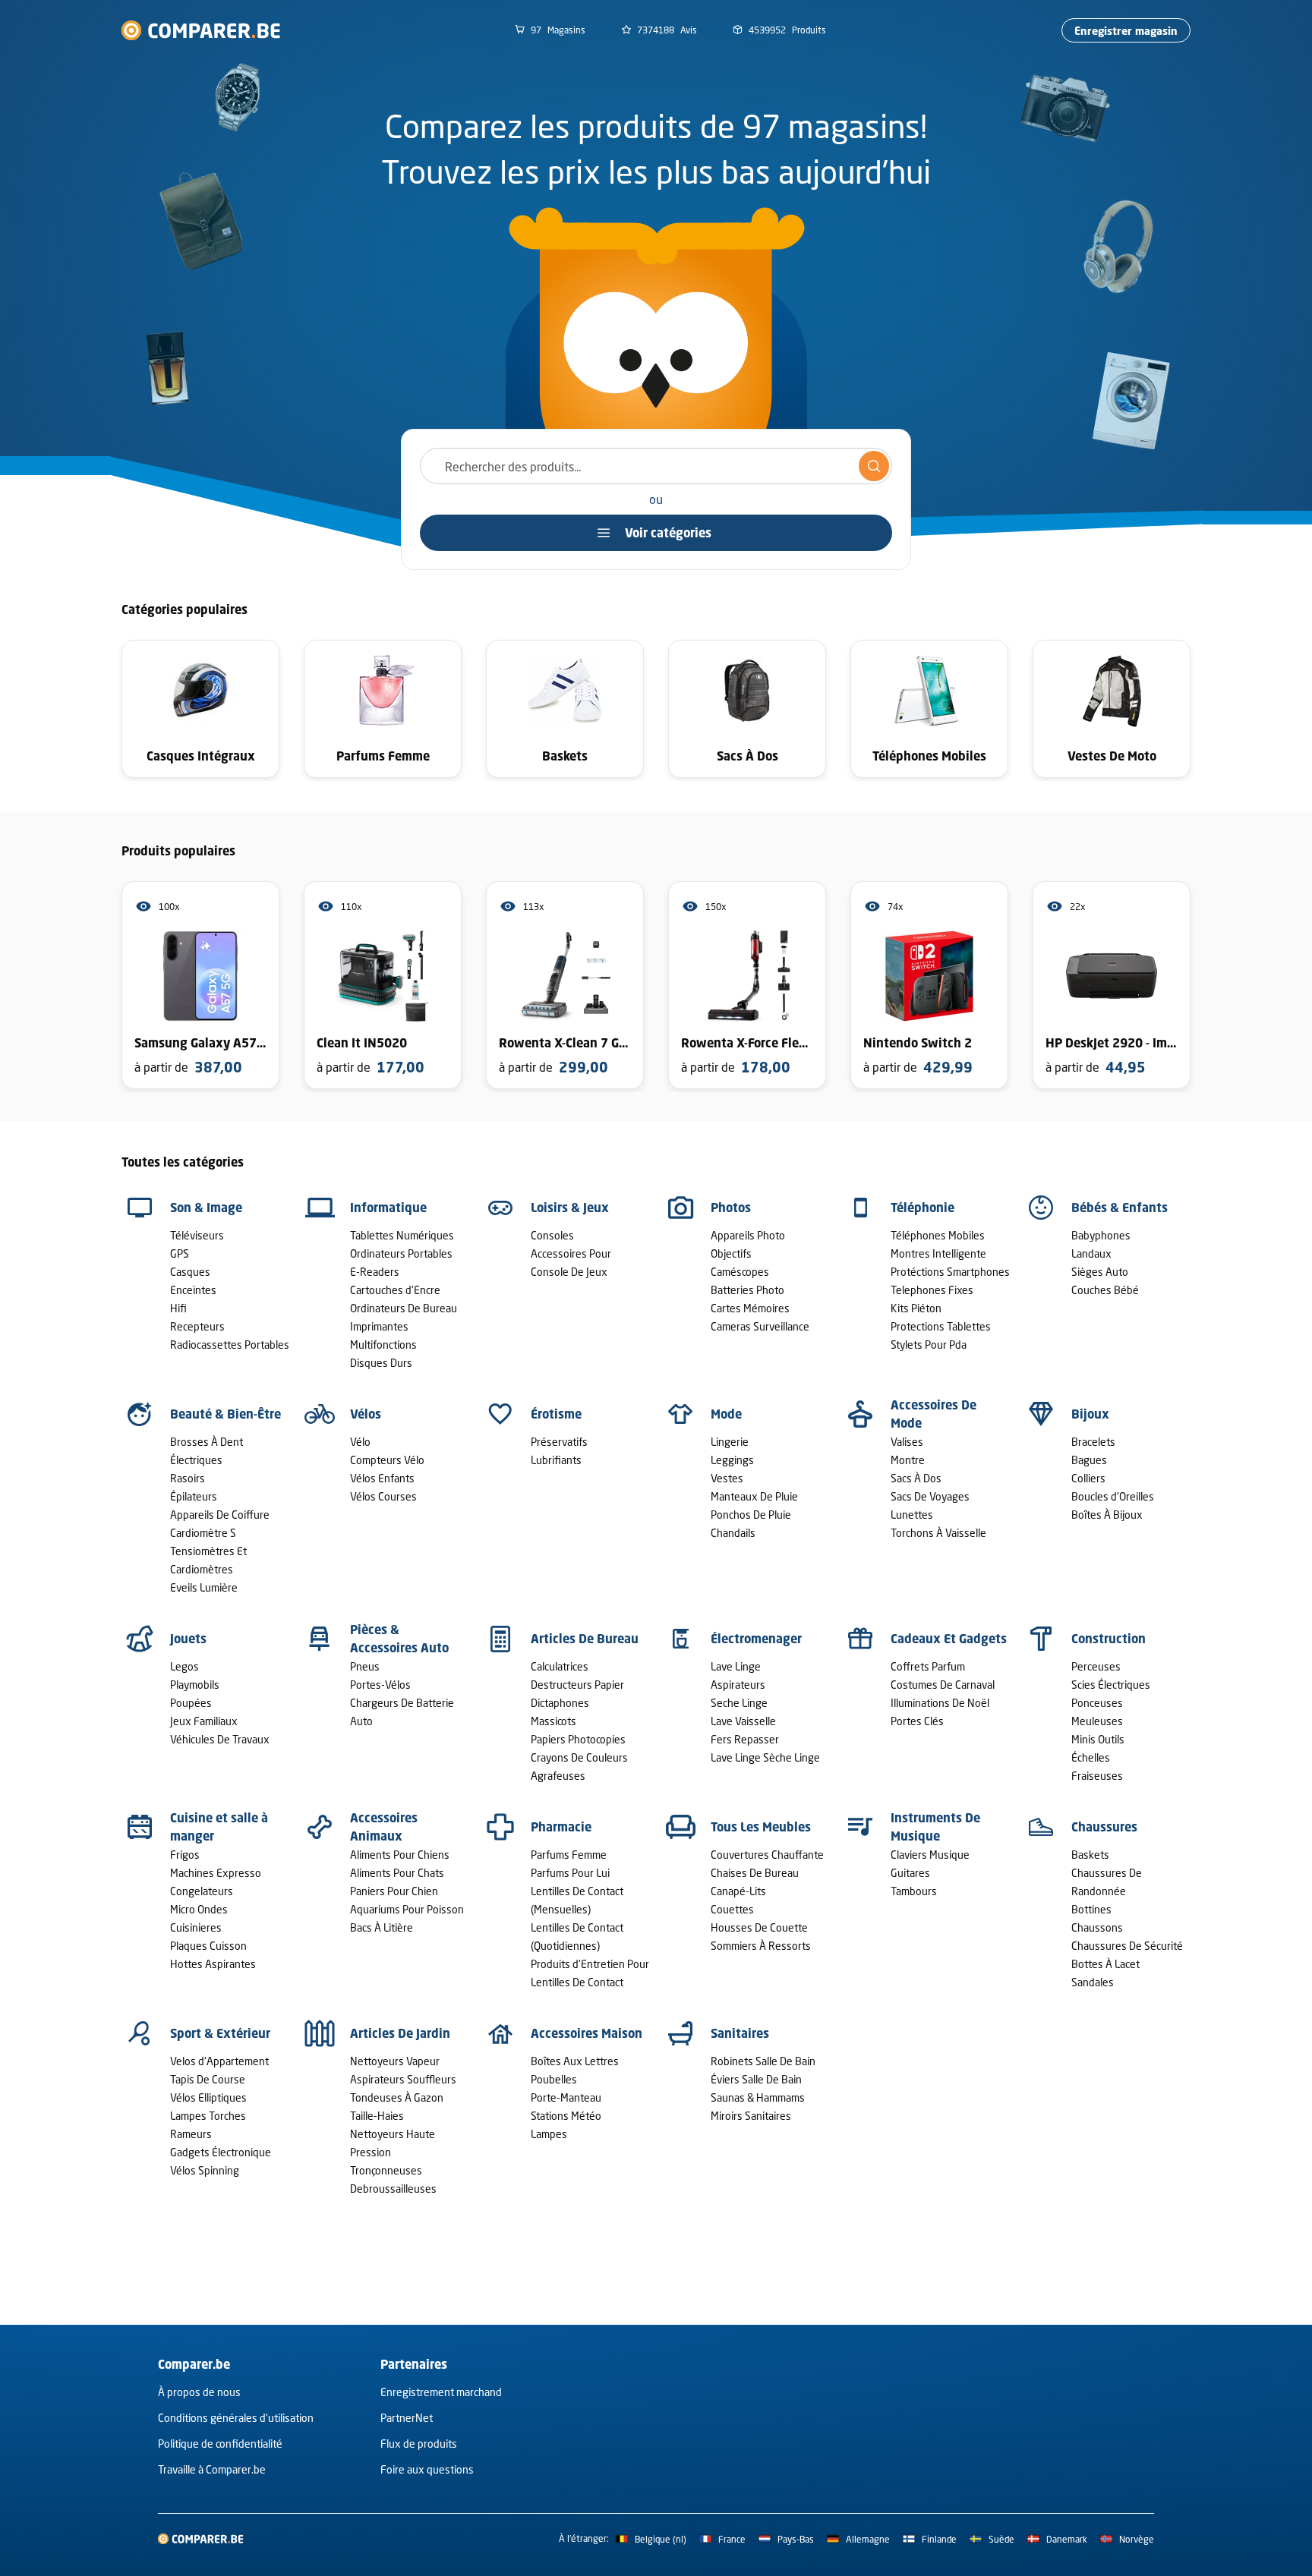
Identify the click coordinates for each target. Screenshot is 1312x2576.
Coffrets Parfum (928, 1666)
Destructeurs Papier (577, 1685)
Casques (190, 1272)
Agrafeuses (558, 1776)
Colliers (1088, 1478)
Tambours (914, 1891)
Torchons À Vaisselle (938, 1533)
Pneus (365, 1666)
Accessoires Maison (587, 2033)
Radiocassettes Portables (230, 1345)
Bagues (1089, 1460)
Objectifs (731, 1253)
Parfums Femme (569, 1855)
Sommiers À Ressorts (761, 1946)
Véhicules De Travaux (220, 1739)
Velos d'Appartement (219, 2061)
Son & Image (206, 1208)
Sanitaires (740, 2033)
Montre (908, 1460)
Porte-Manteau (566, 2097)
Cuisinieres (196, 1927)
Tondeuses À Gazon (397, 2097)
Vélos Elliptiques (208, 2097)
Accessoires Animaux (384, 1827)
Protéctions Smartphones (950, 1272)
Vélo (360, 1442)
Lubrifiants (556, 1460)
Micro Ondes (199, 1909)
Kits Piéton (916, 1308)
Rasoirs (188, 1478)
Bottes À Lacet (1105, 1964)
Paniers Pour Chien (394, 1891)
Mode (726, 1414)
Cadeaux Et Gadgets (949, 1639)
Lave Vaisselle (743, 1721)
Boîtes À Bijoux (1107, 1515)
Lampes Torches (208, 2116)
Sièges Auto (1100, 1272)
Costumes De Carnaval (943, 1685)
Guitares (910, 1873)
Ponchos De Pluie (751, 1515)
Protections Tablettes (941, 1326)
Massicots (553, 1721)
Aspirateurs (738, 1685)
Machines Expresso (216, 1873)
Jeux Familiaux (204, 1721)
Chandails (733, 1533)
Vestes (727, 1478)
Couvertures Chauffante (767, 1855)
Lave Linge (736, 1666)
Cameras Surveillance (760, 1326)
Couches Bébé (1105, 1290)
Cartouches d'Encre (395, 1290)
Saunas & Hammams (758, 2097)
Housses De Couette (759, 1927)
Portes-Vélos (380, 1685)
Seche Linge (739, 1703)
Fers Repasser (745, 1739)
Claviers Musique (930, 1855)
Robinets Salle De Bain (763, 2061)
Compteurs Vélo (387, 1460)
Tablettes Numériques (402, 1235)
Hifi (178, 1308)
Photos (731, 1208)
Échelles (1091, 1757)
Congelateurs (202, 1891)
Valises (907, 1442)
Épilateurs (194, 1496)
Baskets (1090, 1855)
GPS (180, 1253)
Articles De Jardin (400, 2033)
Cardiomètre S (203, 1533)
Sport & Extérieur (220, 2033)
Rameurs (191, 2134)
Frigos (185, 1855)
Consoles (552, 1235)
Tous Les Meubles (761, 1827)
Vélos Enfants (382, 1478)
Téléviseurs (197, 1235)
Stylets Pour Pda (929, 1345)
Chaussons (1097, 1927)
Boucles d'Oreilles (1113, 1496)
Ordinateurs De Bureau (404, 1308)
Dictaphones (560, 1703)
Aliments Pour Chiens (400, 1855)
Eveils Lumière (204, 1587)
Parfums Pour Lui (570, 1873)
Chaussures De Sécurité (1127, 1946)
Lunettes (912, 1515)
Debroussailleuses (393, 2189)
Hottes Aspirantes (213, 1964)
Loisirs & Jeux (570, 1208)
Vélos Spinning (205, 2170)
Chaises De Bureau (755, 1873)
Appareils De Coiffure (220, 1515)
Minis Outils (1098, 1739)
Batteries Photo (747, 1290)
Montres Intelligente (938, 1253)
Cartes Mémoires (750, 1308)
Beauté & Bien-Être (225, 1414)
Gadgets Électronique (221, 2152)
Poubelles (554, 2079)
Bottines (1091, 1909)
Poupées (191, 1703)
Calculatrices (560, 1666)
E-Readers (375, 1272)
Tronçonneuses (386, 2170)
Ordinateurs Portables (401, 1253)
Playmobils (195, 1685)
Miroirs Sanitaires (751, 2116)
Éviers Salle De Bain (756, 2079)
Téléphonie (922, 1208)
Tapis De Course (208, 2079)
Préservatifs (559, 1442)
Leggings (732, 1460)
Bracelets (1093, 1442)
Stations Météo (566, 2116)
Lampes (549, 2134)
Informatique (388, 1208)
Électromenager (756, 1639)
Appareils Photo (748, 1235)
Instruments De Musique (935, 1827)
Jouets (188, 1639)
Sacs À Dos (916, 1478)
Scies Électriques (1111, 1685)
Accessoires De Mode (934, 1414)
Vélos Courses (383, 1496)
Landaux (1091, 1253)
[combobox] (656, 466)
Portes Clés (917, 1721)
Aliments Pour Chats (397, 1873)
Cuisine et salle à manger (219, 1827)
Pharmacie (561, 1827)
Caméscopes (740, 1272)
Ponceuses (1097, 1703)
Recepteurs (197, 1326)
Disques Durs (381, 1363)
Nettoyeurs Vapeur (395, 2061)
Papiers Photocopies (578, 1739)
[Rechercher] (874, 466)
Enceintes (193, 1290)
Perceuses (1096, 1666)
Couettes (732, 1909)
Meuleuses (1097, 1721)
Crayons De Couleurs (579, 1757)
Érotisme (556, 1414)
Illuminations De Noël (940, 1703)
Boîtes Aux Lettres (575, 2061)
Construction (1109, 1639)
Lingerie (730, 1442)
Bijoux (1090, 1414)
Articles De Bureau (585, 1639)
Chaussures (1104, 1827)
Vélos (366, 1414)
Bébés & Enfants (1120, 1208)
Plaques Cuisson (208, 1946)
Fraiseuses (1097, 1776)
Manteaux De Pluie (754, 1496)
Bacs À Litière (382, 1927)
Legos (184, 1666)
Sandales (1093, 1982)
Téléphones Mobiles (938, 1235)
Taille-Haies (377, 2116)
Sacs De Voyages (930, 1496)
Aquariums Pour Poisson (407, 1909)
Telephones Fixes (932, 1290)
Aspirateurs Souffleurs (403, 2079)
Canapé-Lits (738, 1891)
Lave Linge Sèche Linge (765, 1757)
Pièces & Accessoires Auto (399, 1639)
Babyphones (1101, 1235)
